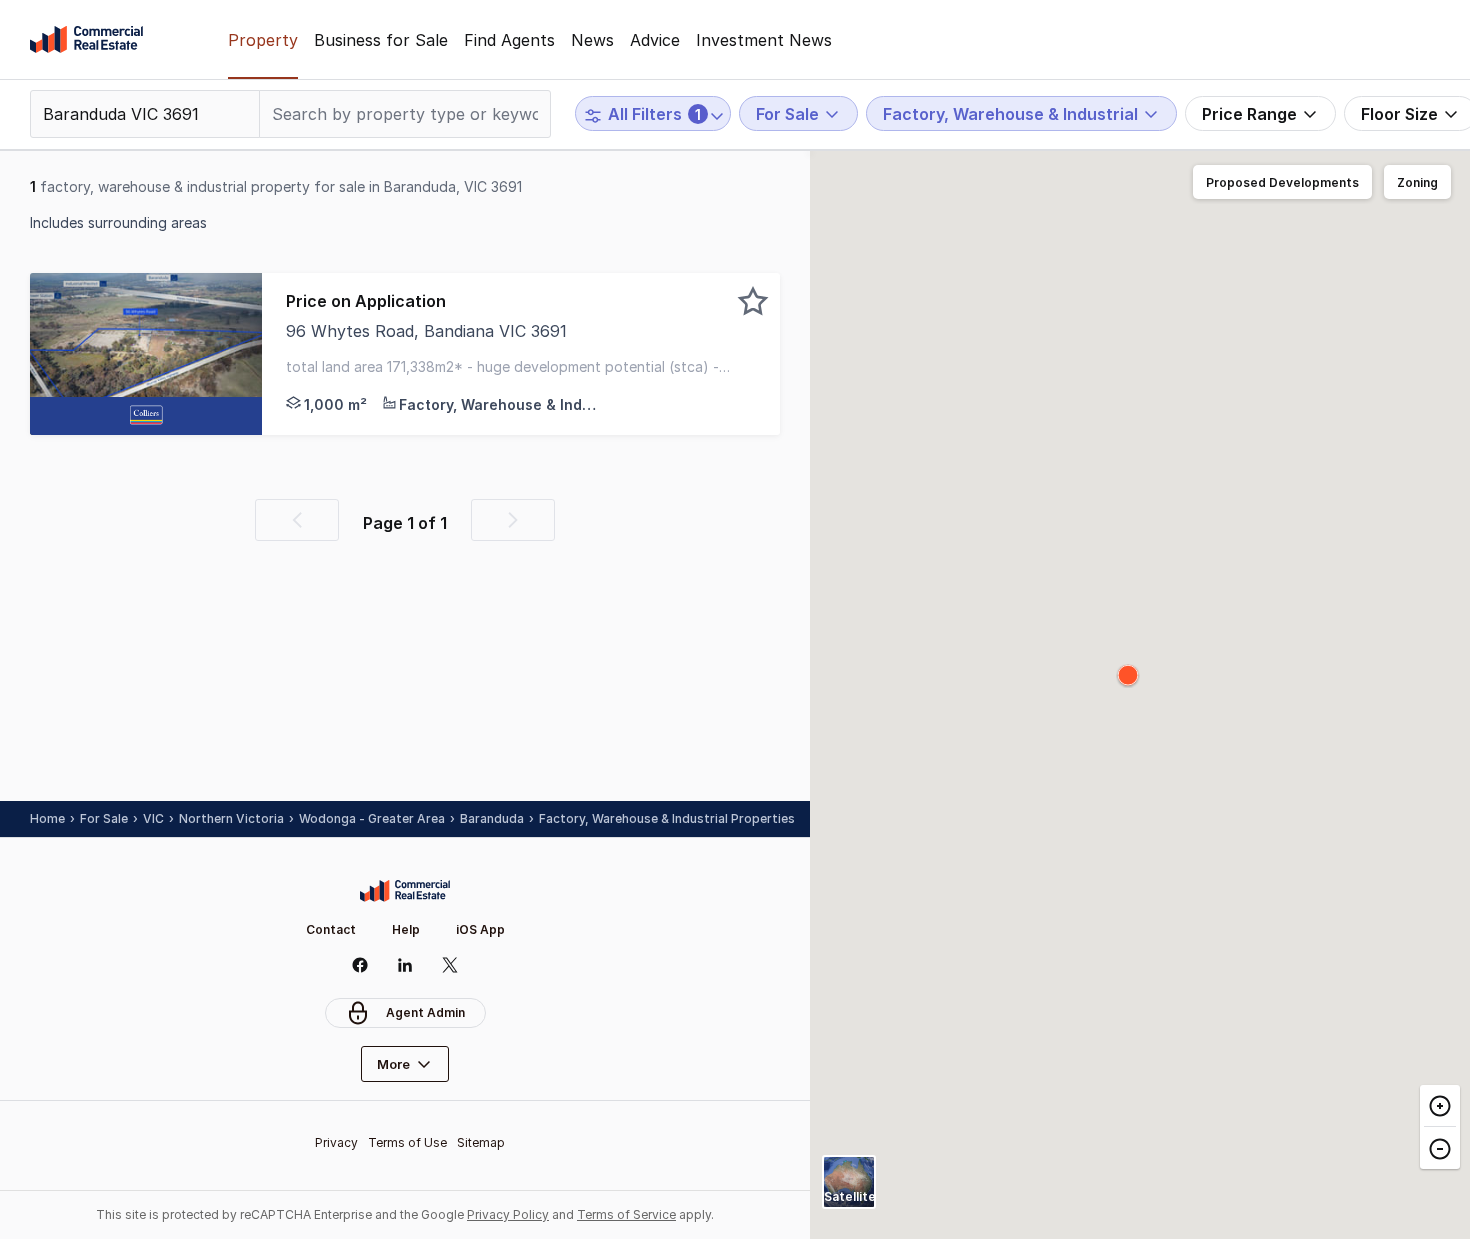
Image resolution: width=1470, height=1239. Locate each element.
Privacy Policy (508, 1214)
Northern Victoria (231, 818)
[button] (521, 354)
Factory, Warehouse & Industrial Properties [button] (667, 818)
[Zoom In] (1440, 1106)
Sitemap (481, 1142)
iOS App (480, 929)
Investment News (764, 40)
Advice (655, 40)
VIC (153, 818)
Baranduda (492, 818)
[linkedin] (405, 965)
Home (47, 818)
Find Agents (509, 40)
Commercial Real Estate (86, 40)
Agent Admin (425, 1012)
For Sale (104, 818)
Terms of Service (626, 1214)
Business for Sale (381, 40)
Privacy (336, 1142)
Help (406, 929)
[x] (450, 965)
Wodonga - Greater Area (372, 818)
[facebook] (360, 965)
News (592, 40)
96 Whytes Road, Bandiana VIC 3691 (426, 331)
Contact (331, 929)
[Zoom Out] (1440, 1147)
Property (263, 40)
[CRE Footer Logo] (405, 891)
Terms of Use (407, 1142)
